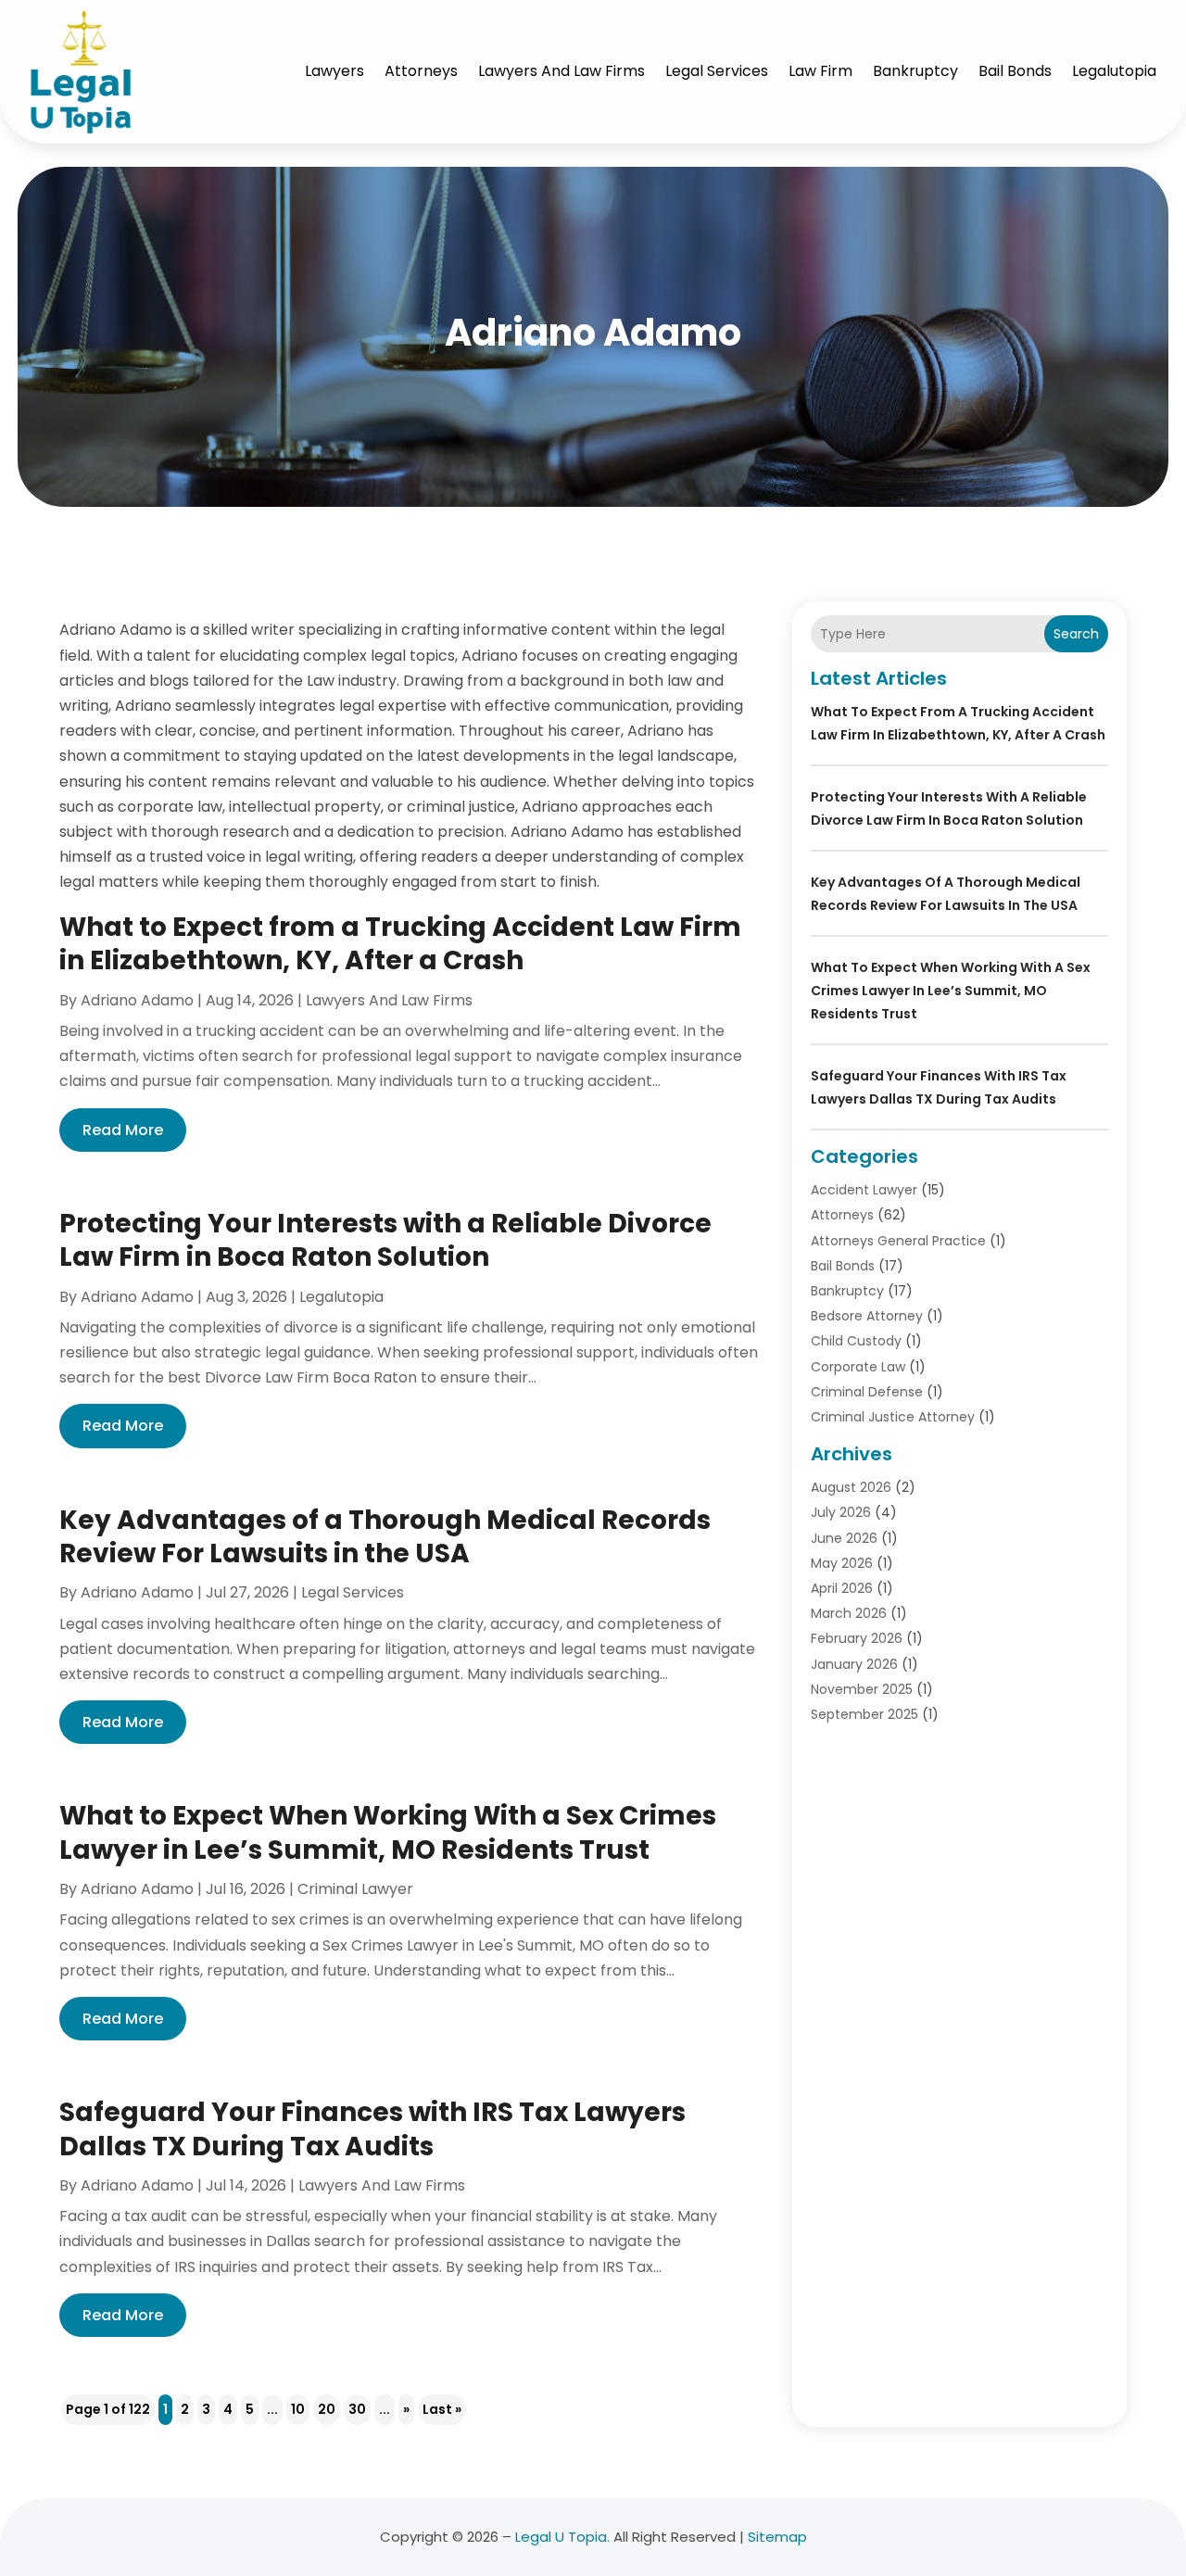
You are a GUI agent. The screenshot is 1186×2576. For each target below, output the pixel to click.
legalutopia (1114, 71)
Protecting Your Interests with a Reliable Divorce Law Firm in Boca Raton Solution (385, 1240)
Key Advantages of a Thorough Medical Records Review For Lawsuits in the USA (385, 1537)
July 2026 (841, 1512)
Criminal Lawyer (355, 1889)
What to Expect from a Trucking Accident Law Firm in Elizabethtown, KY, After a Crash (400, 944)
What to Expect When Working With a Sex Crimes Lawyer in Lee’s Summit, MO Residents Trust (388, 1832)
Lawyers (334, 71)
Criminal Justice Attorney (893, 1417)
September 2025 (864, 1714)
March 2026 (849, 1613)
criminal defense (867, 1392)
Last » (442, 2409)
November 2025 (862, 1689)
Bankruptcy (915, 71)
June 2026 (844, 1538)
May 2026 (842, 1563)
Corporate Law (858, 1367)
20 (327, 2409)
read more (123, 1130)
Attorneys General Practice (898, 1241)
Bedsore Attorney (867, 1316)
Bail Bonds (1015, 71)
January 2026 (854, 1664)
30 (357, 2409)
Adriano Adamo (137, 1000)
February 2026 (857, 1638)
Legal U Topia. (562, 2537)
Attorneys (421, 71)
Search (1076, 634)
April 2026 (842, 1588)
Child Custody (856, 1341)
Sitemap (777, 2537)
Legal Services (717, 71)
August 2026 (851, 1487)
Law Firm (820, 71)
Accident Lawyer (864, 1190)
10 (298, 2409)
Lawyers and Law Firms (561, 71)
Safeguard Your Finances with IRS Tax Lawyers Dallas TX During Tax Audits (372, 2129)
